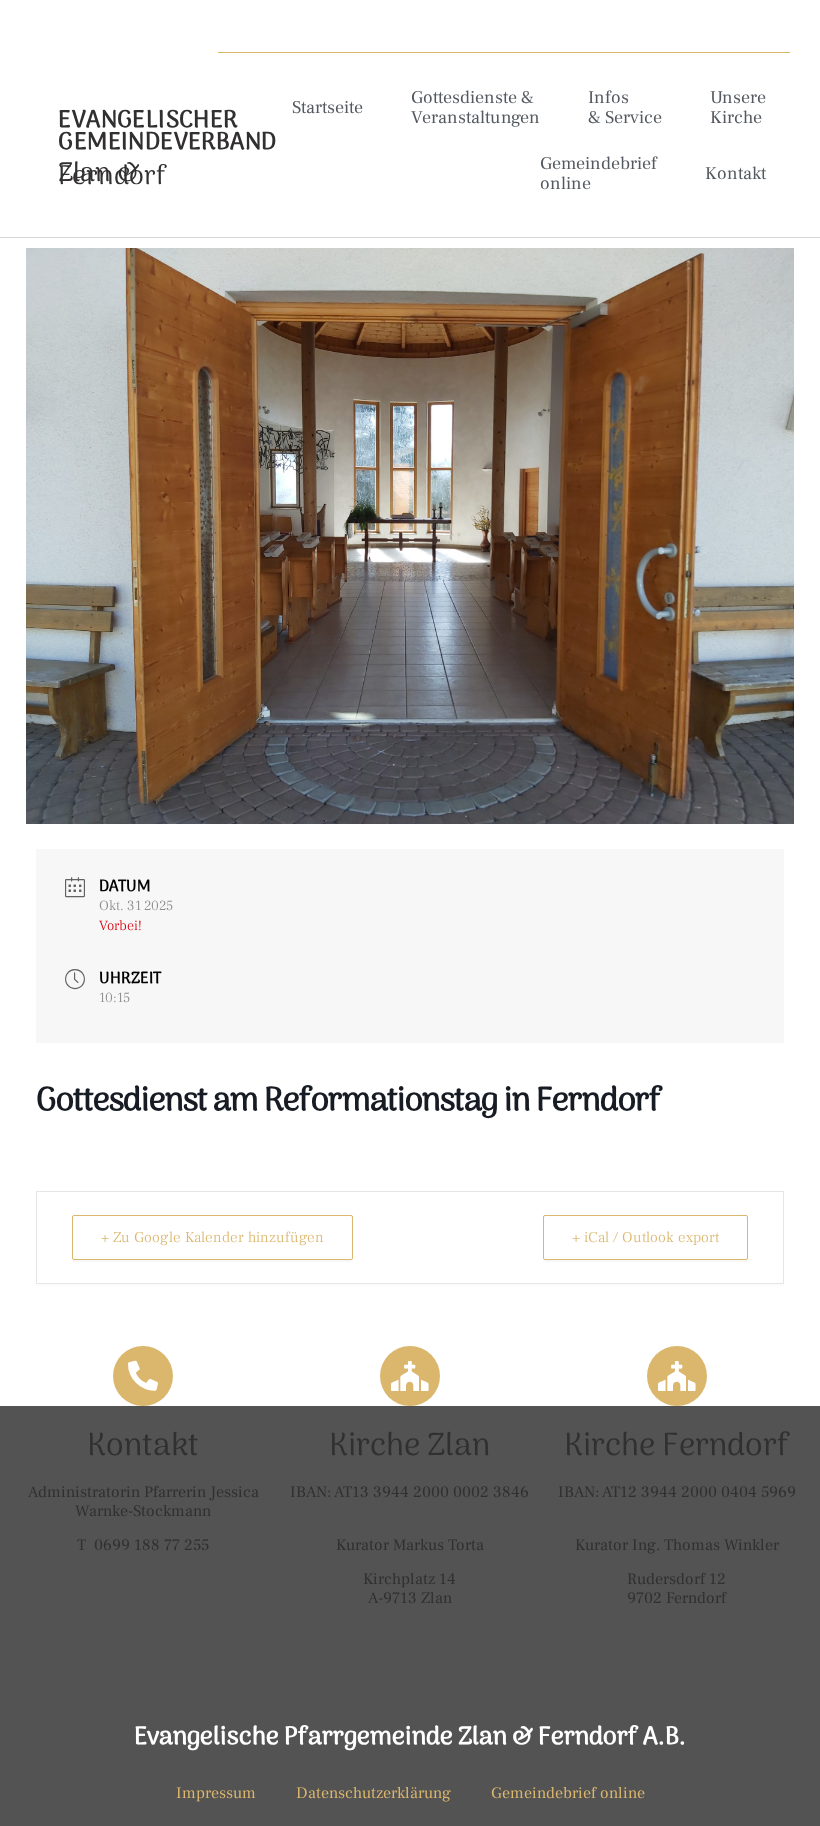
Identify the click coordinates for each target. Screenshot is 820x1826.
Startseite (327, 107)
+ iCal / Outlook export (645, 1237)
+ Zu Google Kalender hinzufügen (212, 1237)
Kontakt (735, 173)
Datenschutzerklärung (373, 1793)
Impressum (216, 1793)
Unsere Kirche (738, 107)
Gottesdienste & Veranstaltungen (475, 107)
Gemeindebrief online (598, 173)
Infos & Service (625, 107)
